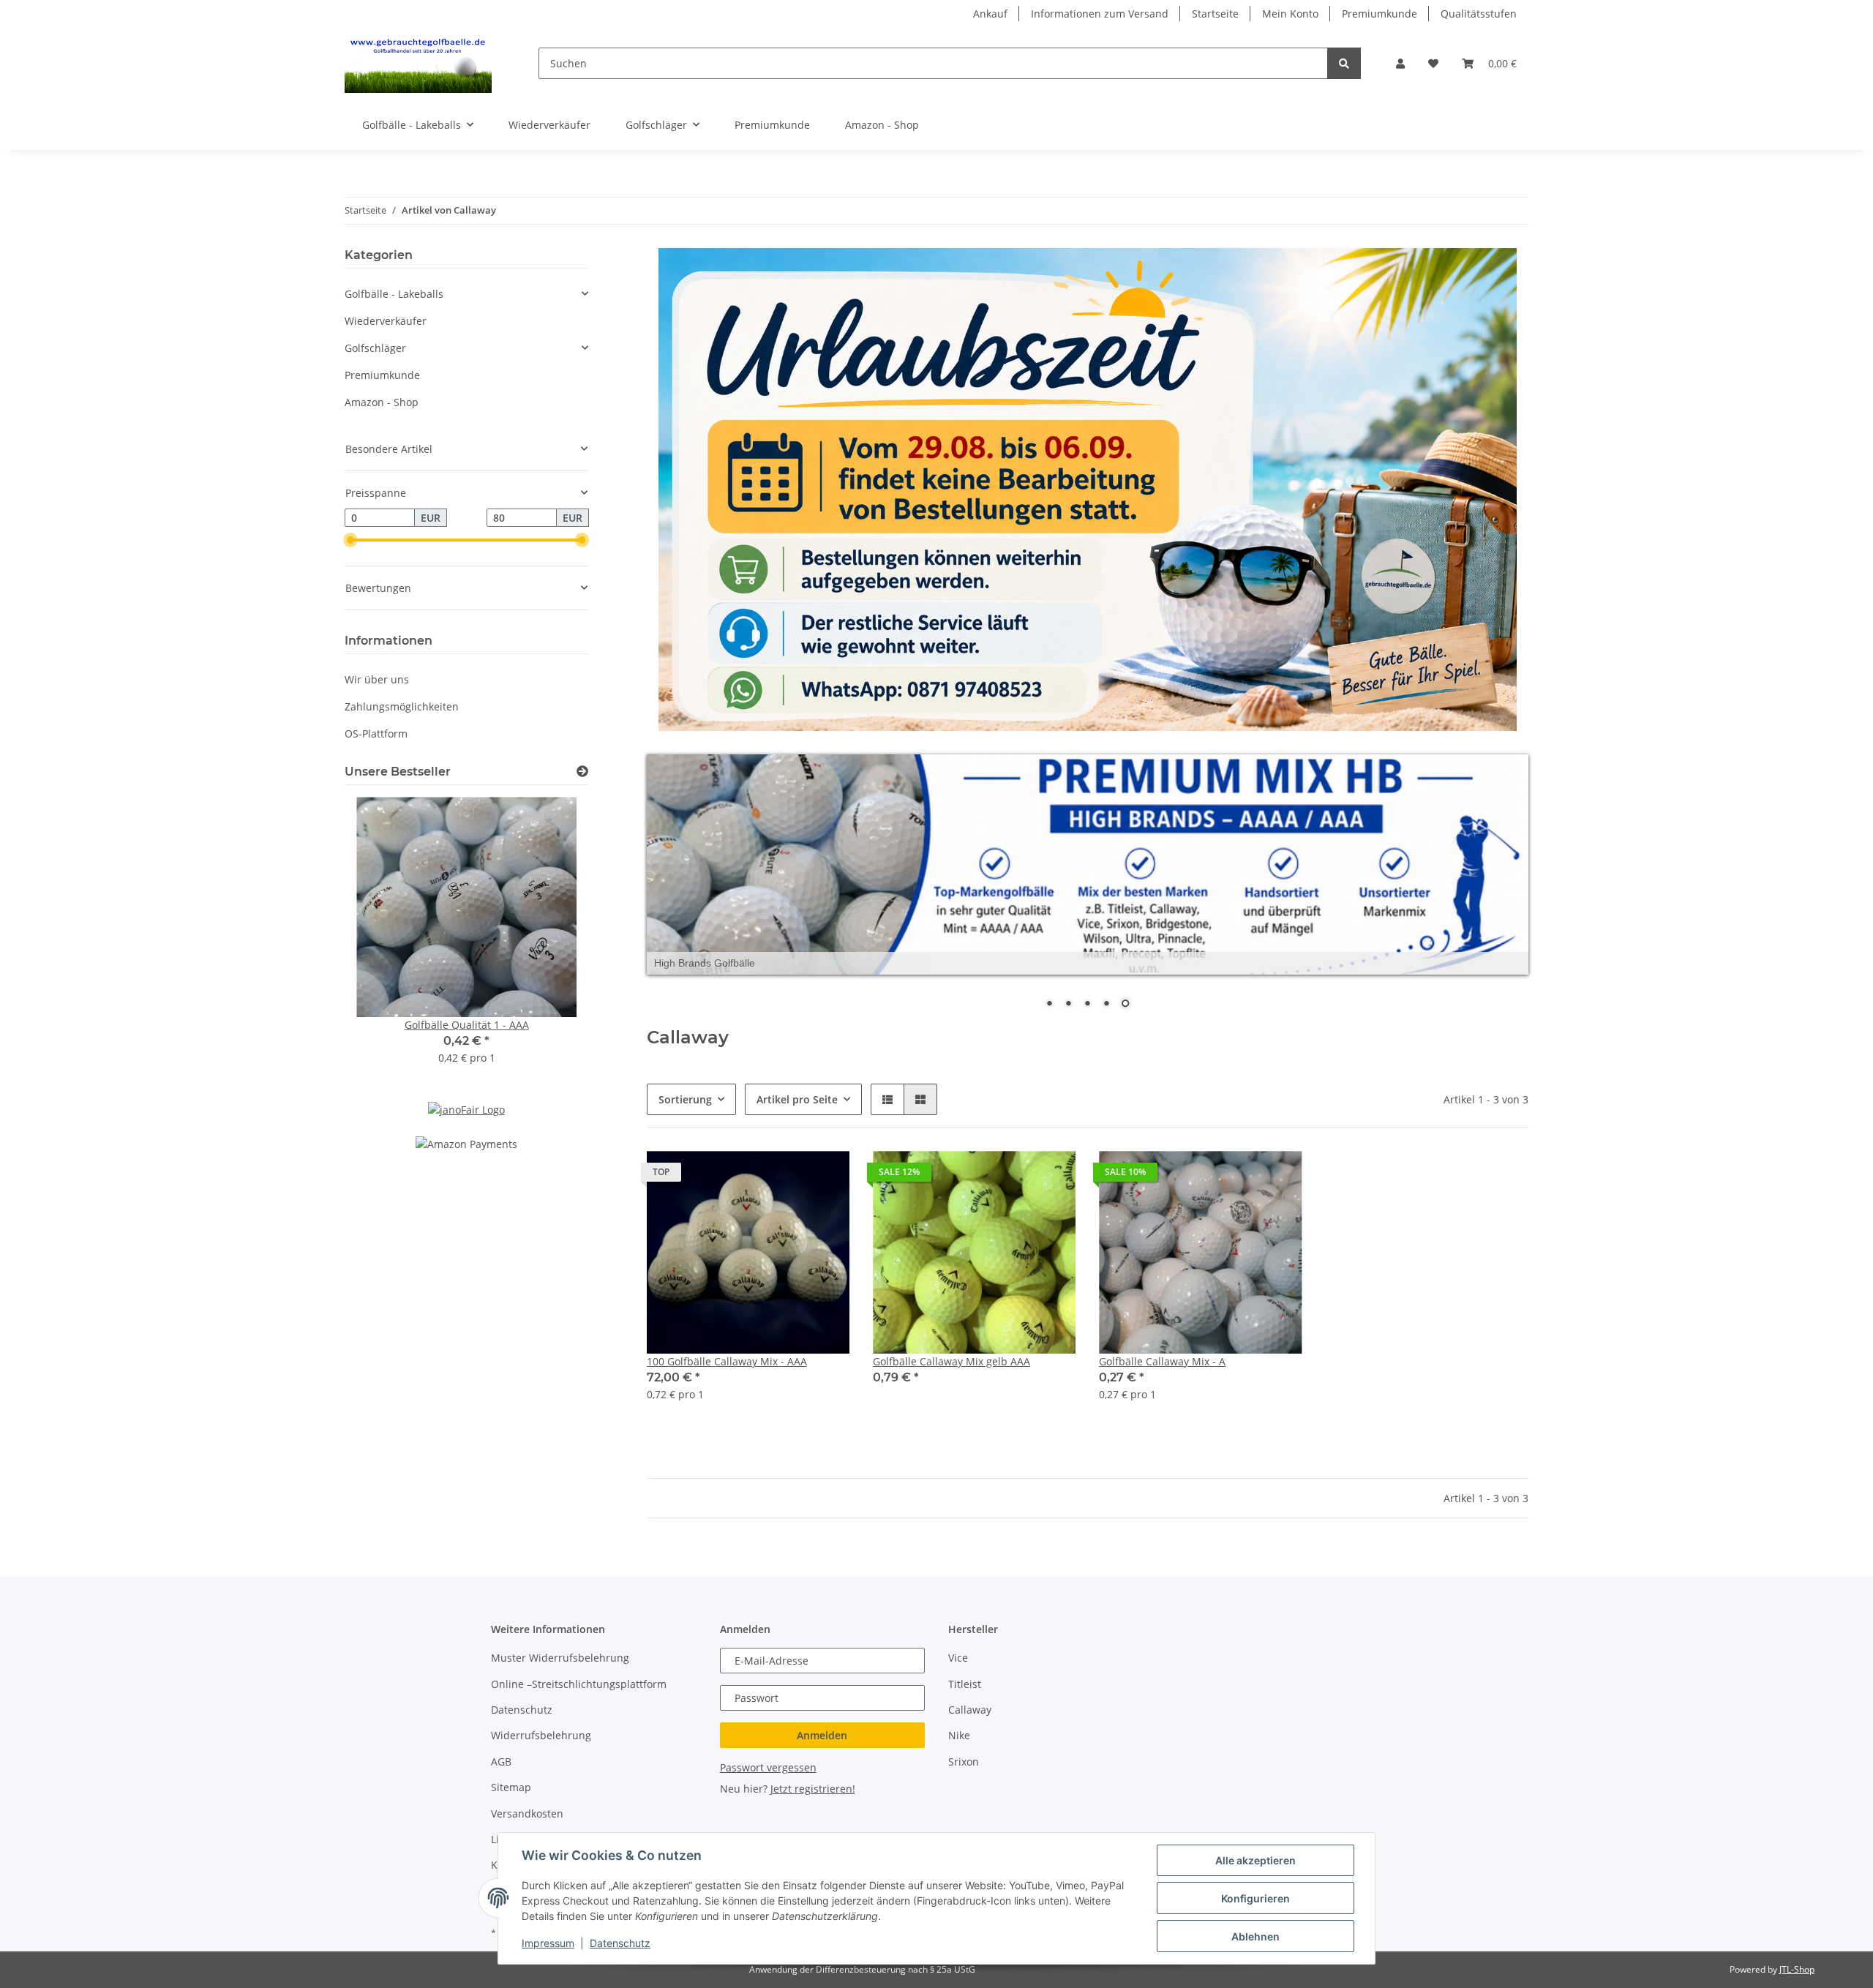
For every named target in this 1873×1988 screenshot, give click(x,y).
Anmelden (822, 1735)
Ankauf (990, 14)
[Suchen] (1344, 63)
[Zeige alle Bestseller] (582, 772)
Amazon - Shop (382, 402)
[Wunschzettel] (1433, 63)
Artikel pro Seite (797, 1099)
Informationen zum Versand (1100, 14)
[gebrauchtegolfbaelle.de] (418, 63)
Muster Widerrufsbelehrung (560, 1658)
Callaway (970, 1710)
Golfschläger (375, 348)
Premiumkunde (1380, 14)
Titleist (965, 1684)
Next (552, 940)
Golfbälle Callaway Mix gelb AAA (951, 1362)
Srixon (964, 1762)
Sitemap (511, 1787)
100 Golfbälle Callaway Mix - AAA (727, 1362)
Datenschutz (522, 1710)
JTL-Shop (1797, 1969)
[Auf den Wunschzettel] (825, 1176)
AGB (501, 1762)
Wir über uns (377, 679)
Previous (381, 940)
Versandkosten (527, 1813)
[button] (1400, 63)
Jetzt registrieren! (813, 1789)
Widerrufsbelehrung (541, 1736)
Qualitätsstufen (1479, 14)
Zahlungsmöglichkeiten (402, 706)
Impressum (548, 1943)
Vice (958, 1658)
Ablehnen (1255, 1936)
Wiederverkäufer (386, 321)
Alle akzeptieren (1255, 1860)
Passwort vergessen (768, 1767)
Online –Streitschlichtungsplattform (579, 1684)
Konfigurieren (1255, 1898)
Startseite (1215, 14)
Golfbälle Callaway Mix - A (1162, 1362)
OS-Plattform (376, 734)
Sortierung (685, 1099)
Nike (959, 1736)
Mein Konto (1290, 14)
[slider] (350, 541)
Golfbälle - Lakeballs (394, 294)
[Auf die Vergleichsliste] (787, 1176)
